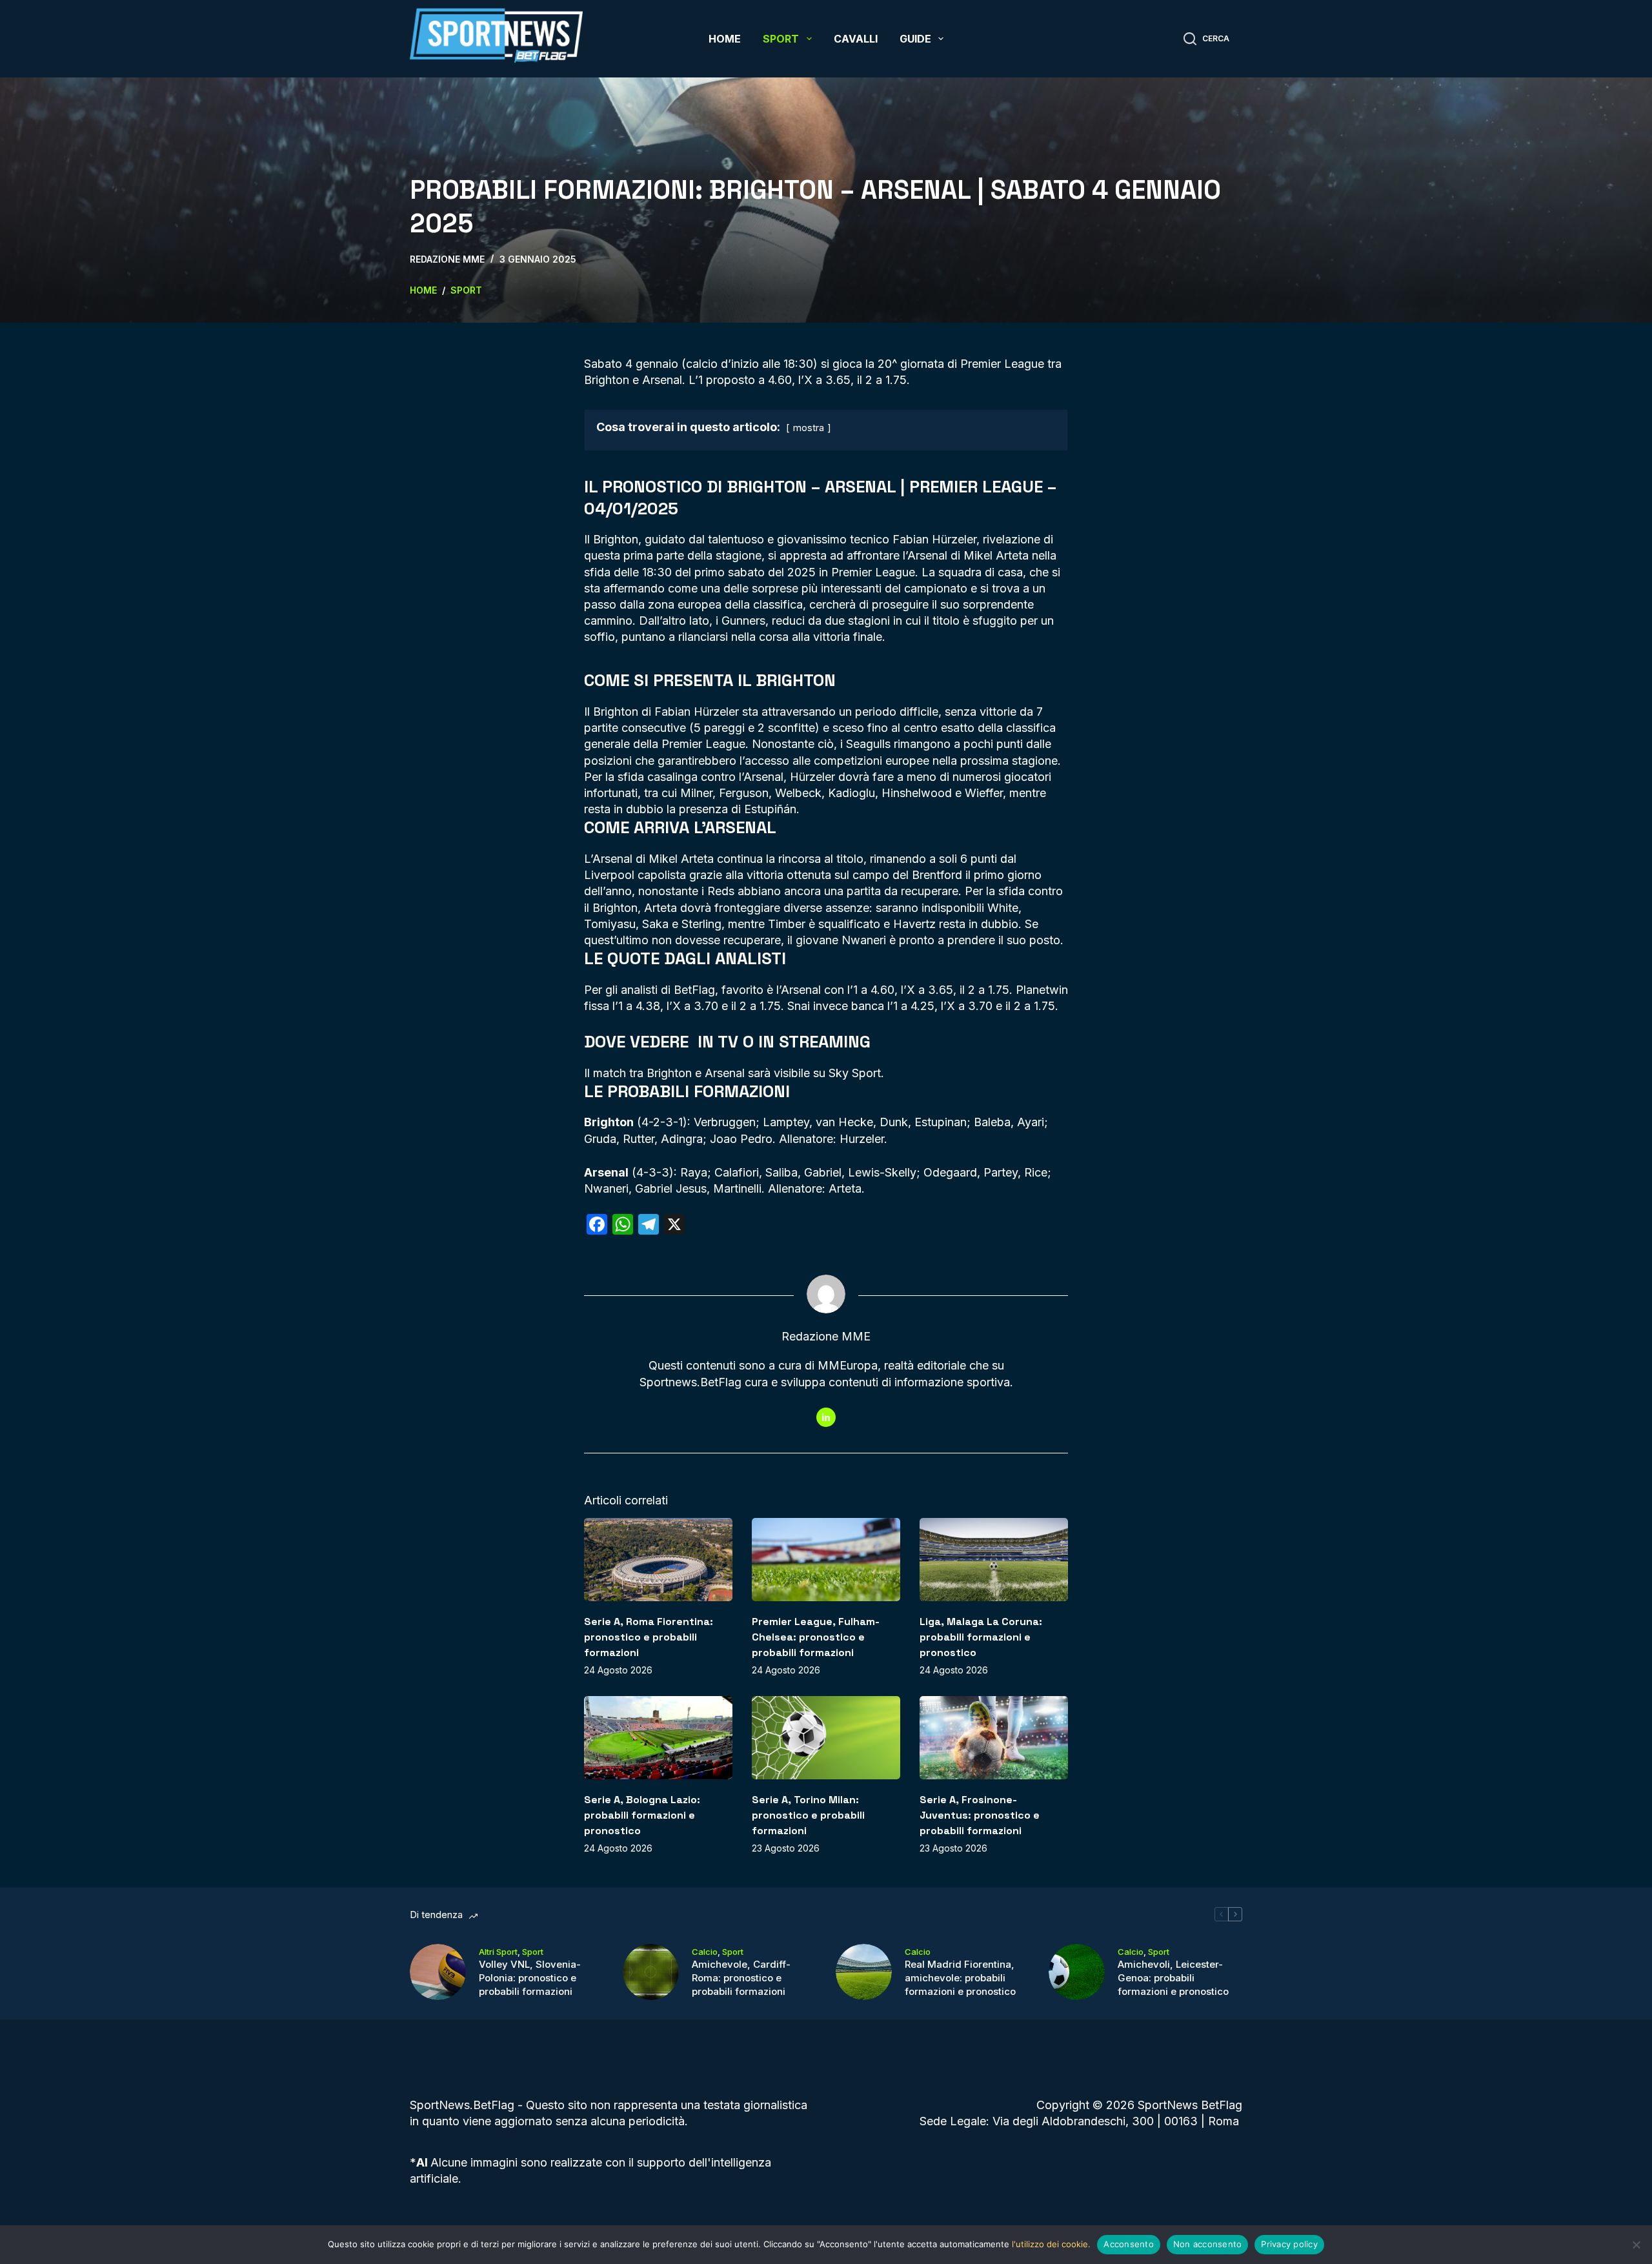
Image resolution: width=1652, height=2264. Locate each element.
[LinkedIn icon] (826, 1417)
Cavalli (856, 39)
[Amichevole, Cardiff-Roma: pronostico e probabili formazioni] (651, 1972)
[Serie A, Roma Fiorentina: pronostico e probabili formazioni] (658, 1560)
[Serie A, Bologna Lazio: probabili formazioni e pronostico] (658, 1738)
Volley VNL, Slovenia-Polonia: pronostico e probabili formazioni (530, 1978)
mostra (809, 428)
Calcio (705, 1952)
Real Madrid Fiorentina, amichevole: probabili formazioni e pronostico (960, 1978)
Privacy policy (1289, 2244)
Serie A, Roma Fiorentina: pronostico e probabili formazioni (649, 1637)
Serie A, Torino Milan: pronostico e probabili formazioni (808, 1815)
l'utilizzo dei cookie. (1051, 2244)
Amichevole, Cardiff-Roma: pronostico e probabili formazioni (741, 1978)
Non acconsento (1208, 2244)
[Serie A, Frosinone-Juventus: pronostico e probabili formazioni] (994, 1738)
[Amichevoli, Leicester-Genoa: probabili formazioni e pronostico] (1077, 1972)
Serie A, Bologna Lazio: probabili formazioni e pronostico (642, 1815)
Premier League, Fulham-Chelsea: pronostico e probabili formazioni (816, 1637)
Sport (781, 39)
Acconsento (1129, 2244)
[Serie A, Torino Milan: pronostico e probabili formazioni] (826, 1738)
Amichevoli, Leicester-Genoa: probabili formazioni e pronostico (1173, 1978)
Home (725, 39)
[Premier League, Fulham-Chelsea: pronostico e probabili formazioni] (826, 1560)
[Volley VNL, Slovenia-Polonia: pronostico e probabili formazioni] (438, 1972)
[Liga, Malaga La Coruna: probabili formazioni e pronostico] (994, 1560)
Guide (915, 39)
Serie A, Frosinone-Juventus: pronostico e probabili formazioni (980, 1815)
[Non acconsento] (1636, 2245)
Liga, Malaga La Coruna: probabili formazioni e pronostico (981, 1637)
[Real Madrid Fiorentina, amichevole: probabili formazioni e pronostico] (864, 1972)
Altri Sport (498, 1952)
